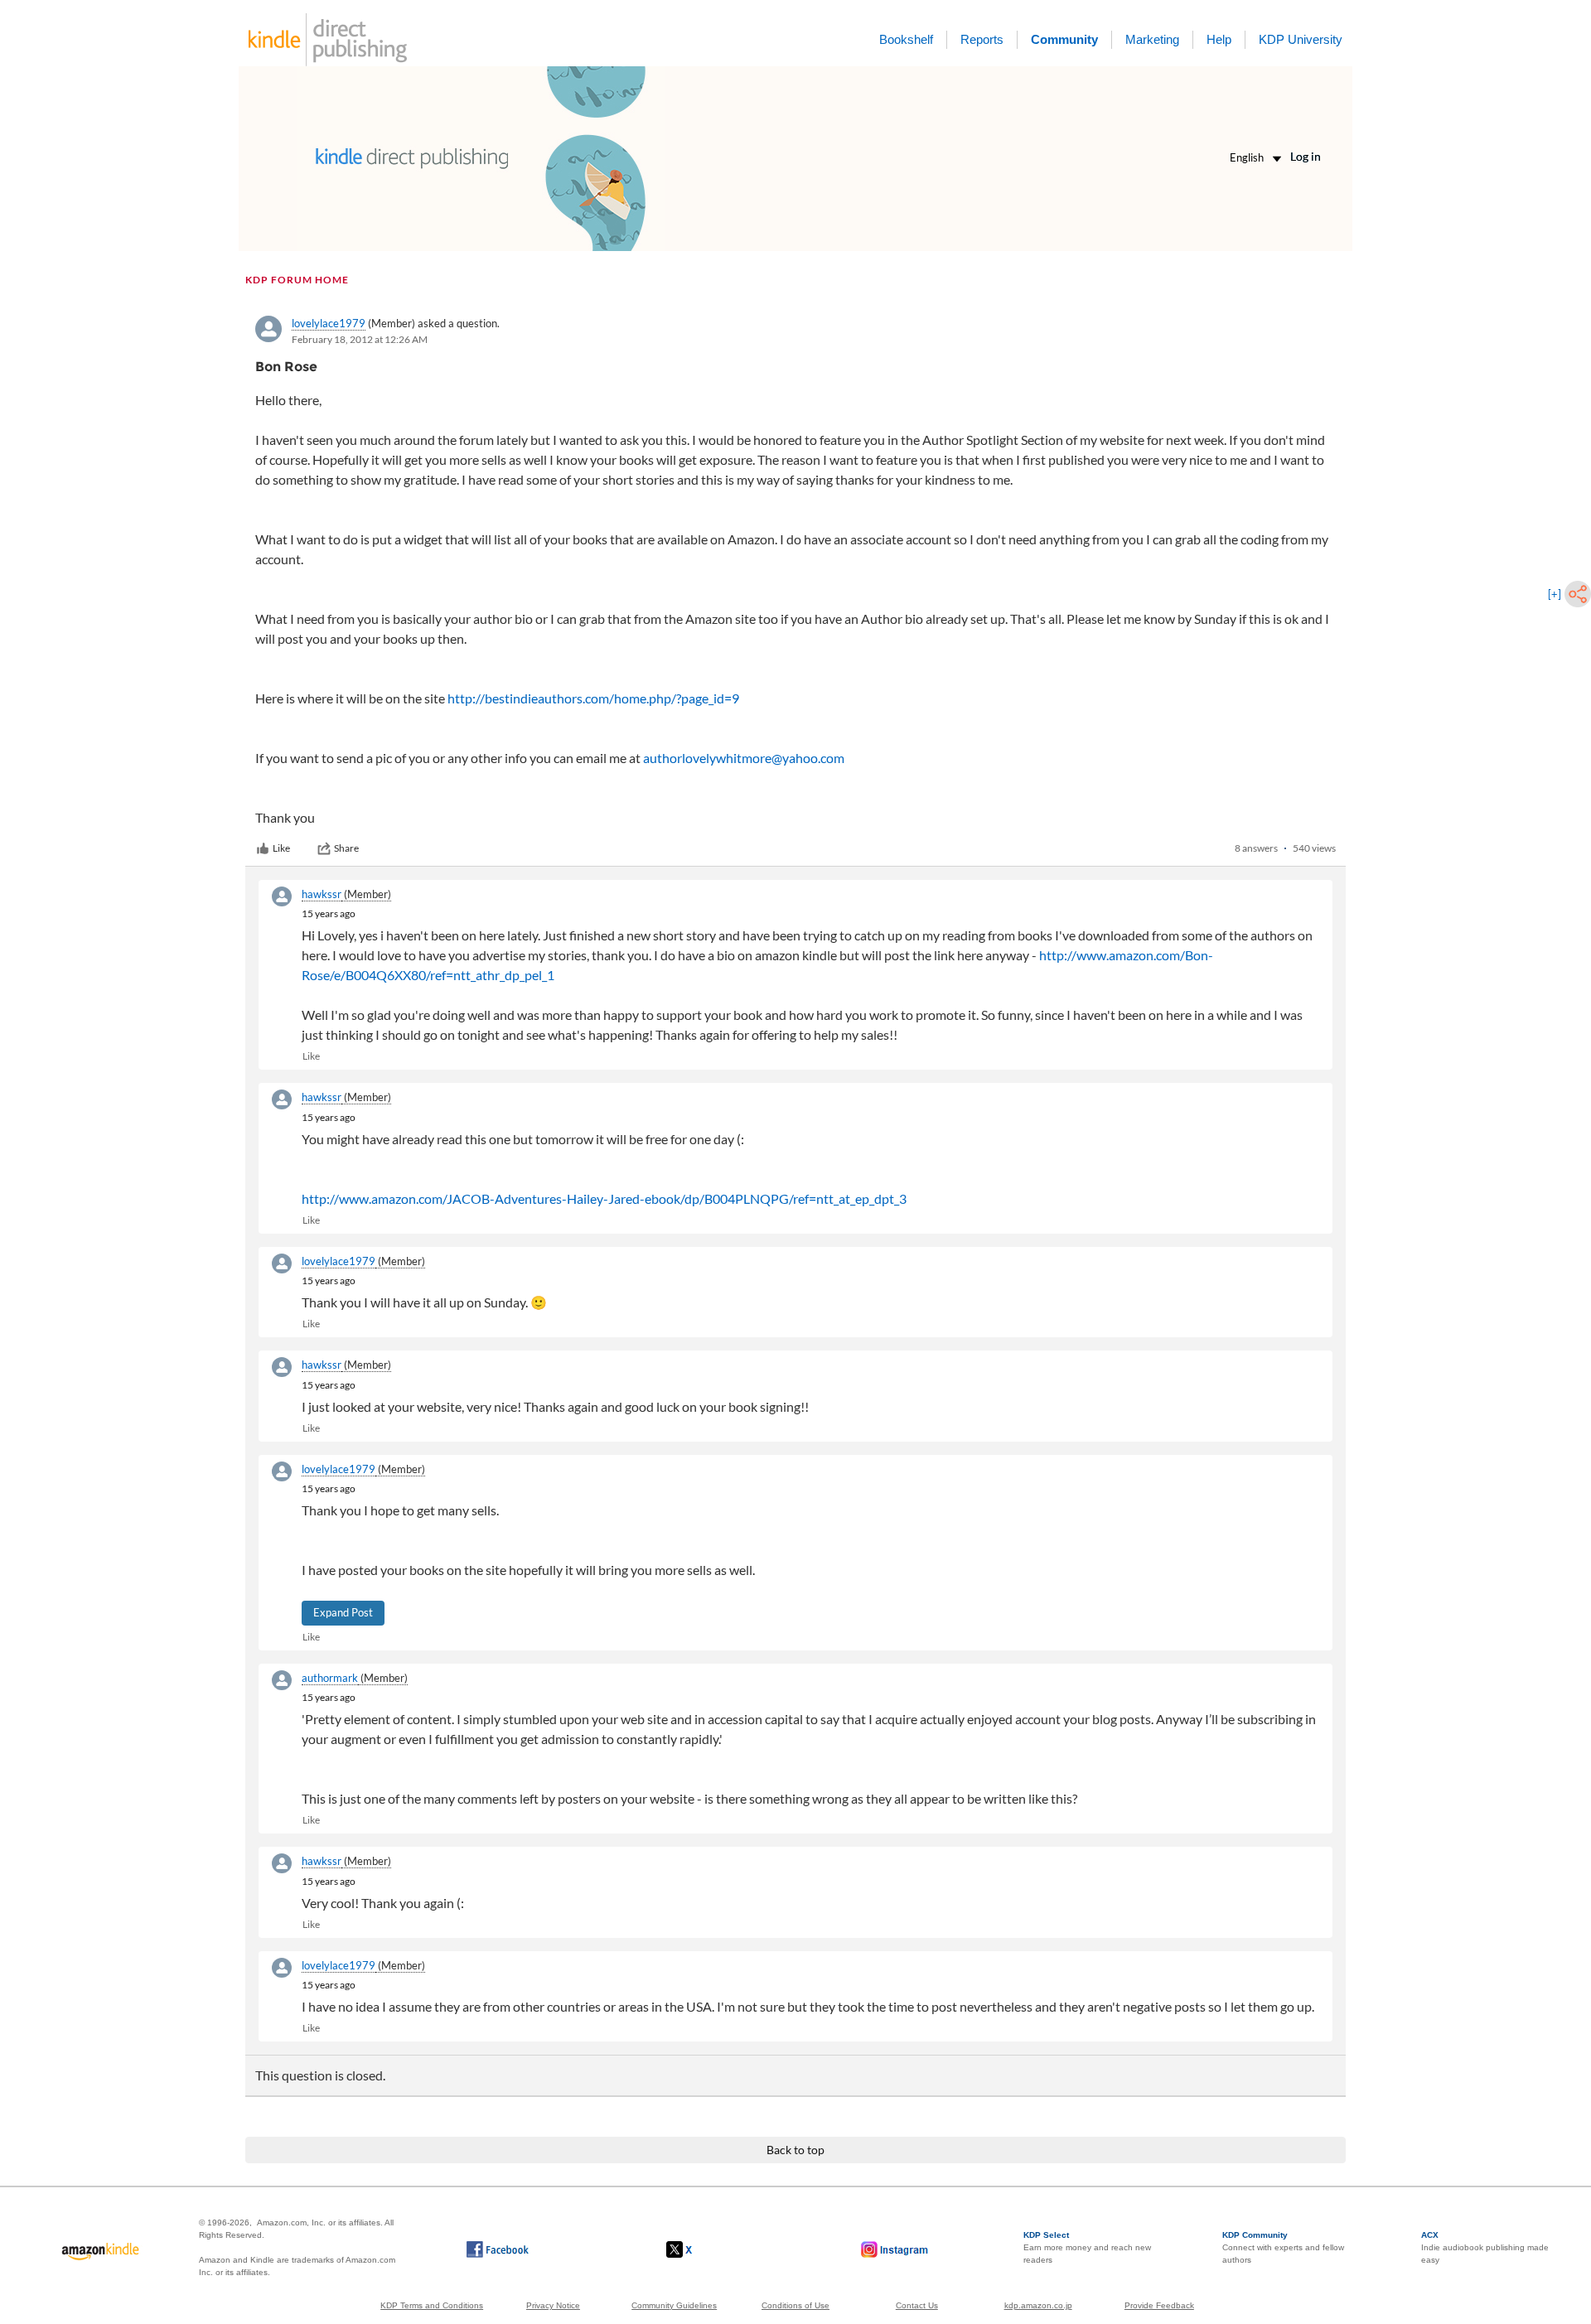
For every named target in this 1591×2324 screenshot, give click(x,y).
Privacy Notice (553, 2305)
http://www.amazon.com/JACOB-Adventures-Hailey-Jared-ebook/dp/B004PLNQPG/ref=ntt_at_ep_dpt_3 (604, 1198)
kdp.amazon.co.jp (1038, 2305)
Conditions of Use (795, 2305)
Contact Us (917, 2305)
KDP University (1301, 39)
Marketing (1152, 39)
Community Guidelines (674, 2305)
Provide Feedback (1159, 2305)
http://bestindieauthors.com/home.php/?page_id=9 (593, 698)
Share (346, 848)
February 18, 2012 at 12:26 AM (360, 339)
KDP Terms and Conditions (432, 2305)
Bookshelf (906, 39)
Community (1064, 39)
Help (1219, 39)
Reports (982, 39)
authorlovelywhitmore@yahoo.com (744, 758)
